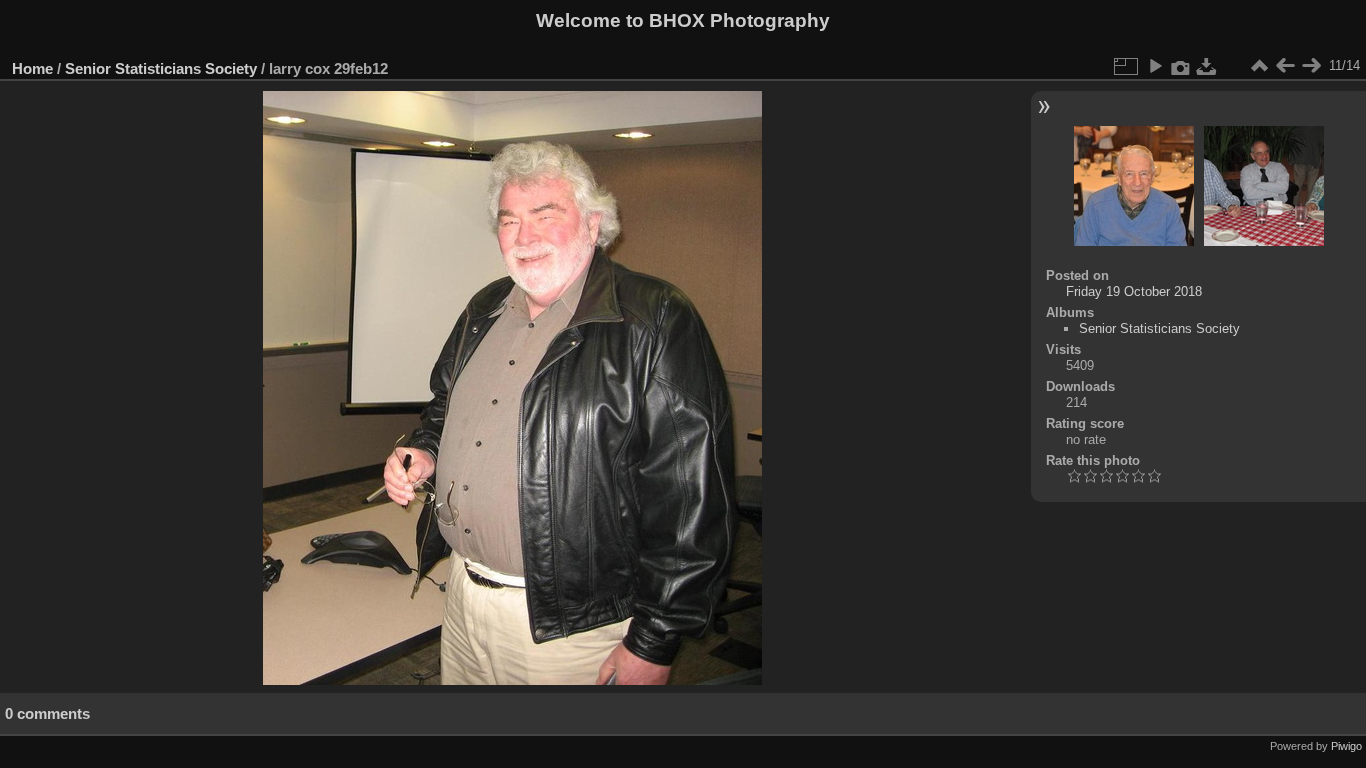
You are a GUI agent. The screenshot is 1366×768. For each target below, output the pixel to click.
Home (32, 68)
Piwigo (1346, 746)
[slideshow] (1155, 66)
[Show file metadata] (1181, 66)
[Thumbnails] (1259, 66)
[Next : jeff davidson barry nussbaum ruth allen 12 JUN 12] (1311, 66)
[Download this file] (1207, 66)
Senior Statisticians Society (161, 68)
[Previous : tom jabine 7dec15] (1285, 66)
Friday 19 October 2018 (1134, 291)
